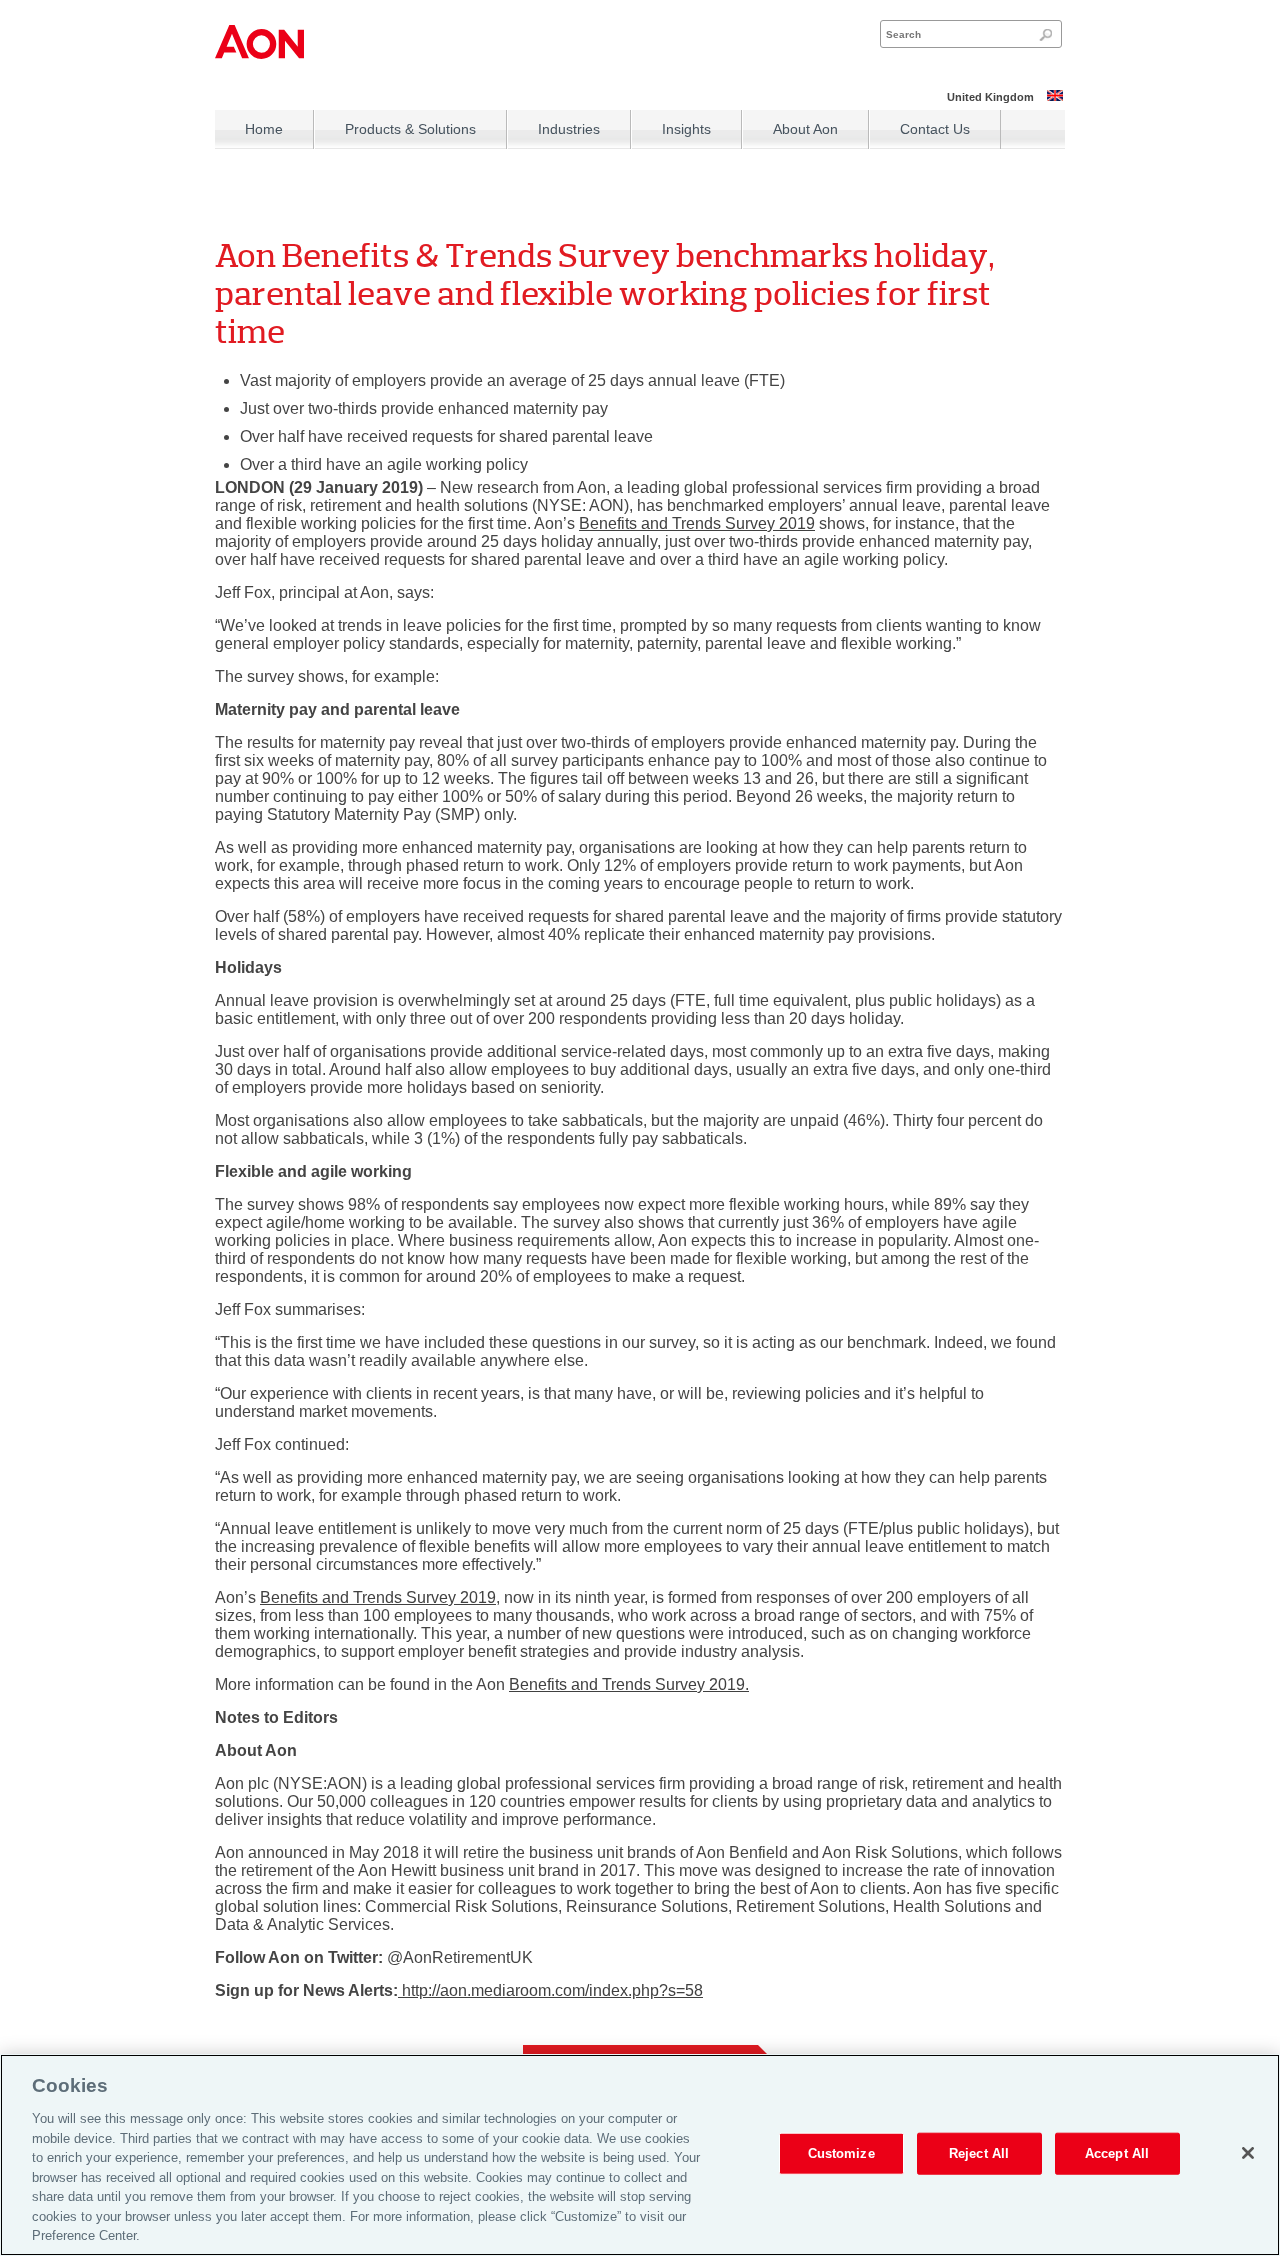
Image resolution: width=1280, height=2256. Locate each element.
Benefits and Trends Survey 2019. (629, 1684)
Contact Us (935, 129)
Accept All (1117, 2153)
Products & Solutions (410, 129)
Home (264, 129)
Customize (841, 2153)
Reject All (979, 2153)
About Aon (805, 129)
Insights (686, 129)
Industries (569, 129)
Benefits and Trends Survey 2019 (697, 523)
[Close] (1248, 2153)
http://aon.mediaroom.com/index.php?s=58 (550, 1990)
